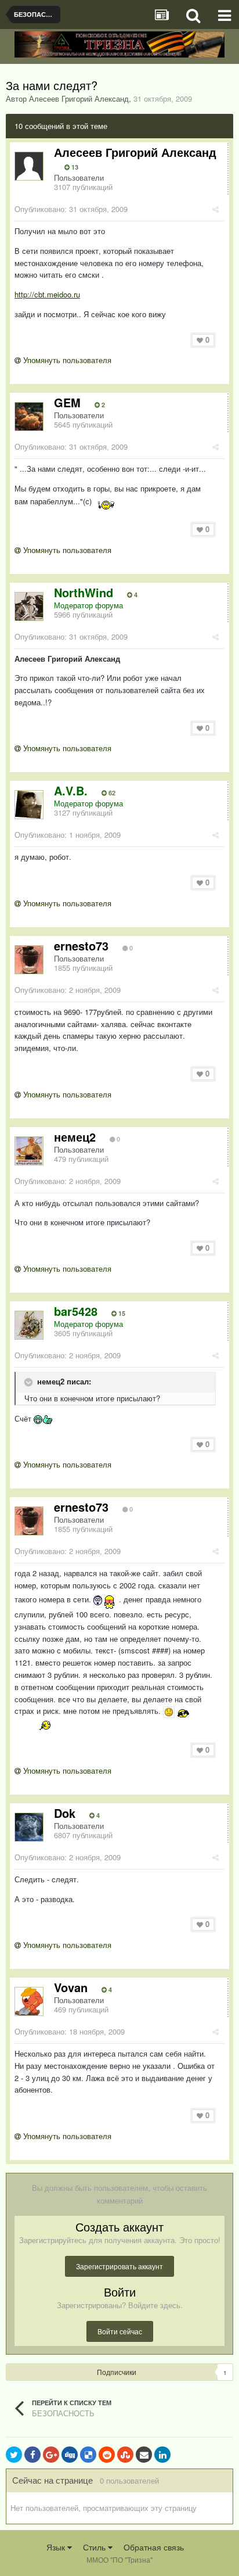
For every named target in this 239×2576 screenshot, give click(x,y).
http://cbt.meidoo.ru (47, 294)
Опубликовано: (71, 209)
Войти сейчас (120, 2331)
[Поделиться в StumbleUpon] (125, 2455)
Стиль (95, 2547)
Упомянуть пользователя (66, 360)
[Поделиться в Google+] (51, 2455)
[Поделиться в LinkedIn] (162, 2455)
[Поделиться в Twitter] (14, 2455)
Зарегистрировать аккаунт (119, 2266)
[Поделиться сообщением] (216, 209)
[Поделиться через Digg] (70, 2455)
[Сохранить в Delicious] (88, 2455)
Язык (57, 2547)
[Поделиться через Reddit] (107, 2455)
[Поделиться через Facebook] (32, 2455)
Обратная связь (154, 2547)
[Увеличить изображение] (169, 1711)
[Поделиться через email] (144, 2455)
